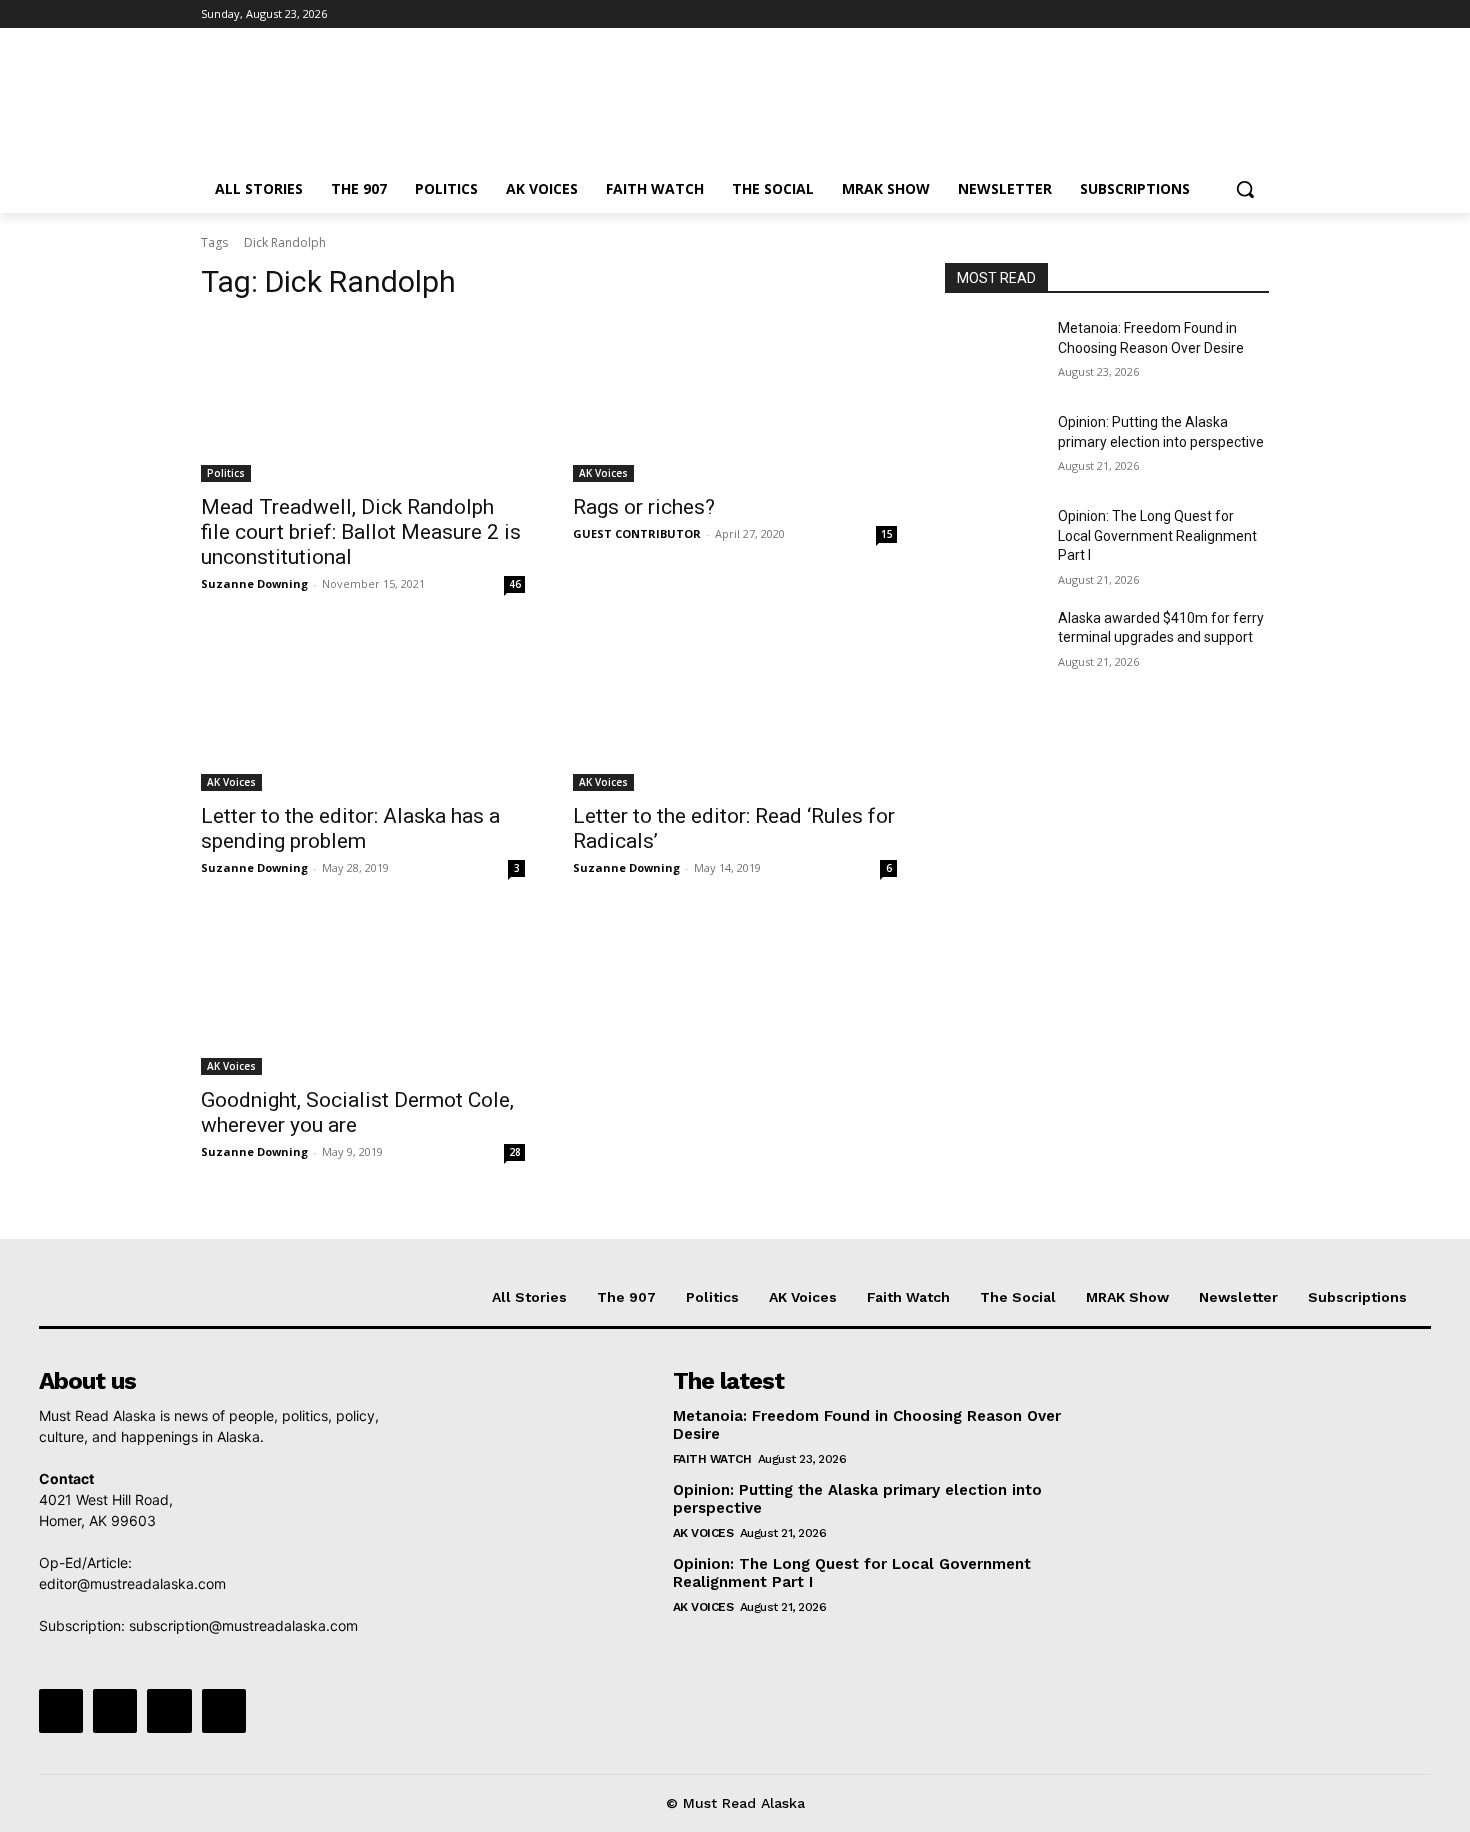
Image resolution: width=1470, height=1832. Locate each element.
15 (887, 534)
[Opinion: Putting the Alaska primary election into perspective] (993, 447)
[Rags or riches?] (735, 401)
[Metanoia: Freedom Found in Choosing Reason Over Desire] (993, 353)
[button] (1245, 189)
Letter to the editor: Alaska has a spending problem (350, 828)
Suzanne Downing (254, 583)
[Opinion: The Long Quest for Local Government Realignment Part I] (993, 541)
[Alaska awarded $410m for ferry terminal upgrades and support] (993, 643)
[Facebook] (1146, 14)
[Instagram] (1174, 14)
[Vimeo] (1229, 14)
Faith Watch (712, 1459)
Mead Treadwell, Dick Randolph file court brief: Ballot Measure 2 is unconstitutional (361, 532)
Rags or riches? (644, 507)
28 (515, 1152)
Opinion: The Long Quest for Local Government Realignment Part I (1157, 535)
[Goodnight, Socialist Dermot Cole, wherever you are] (363, 994)
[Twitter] (1202, 14)
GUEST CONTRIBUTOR (637, 533)
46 (515, 584)
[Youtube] (1257, 14)
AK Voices (603, 473)
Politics (226, 473)
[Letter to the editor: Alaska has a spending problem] (363, 710)
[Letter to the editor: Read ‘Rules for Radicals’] (735, 710)
